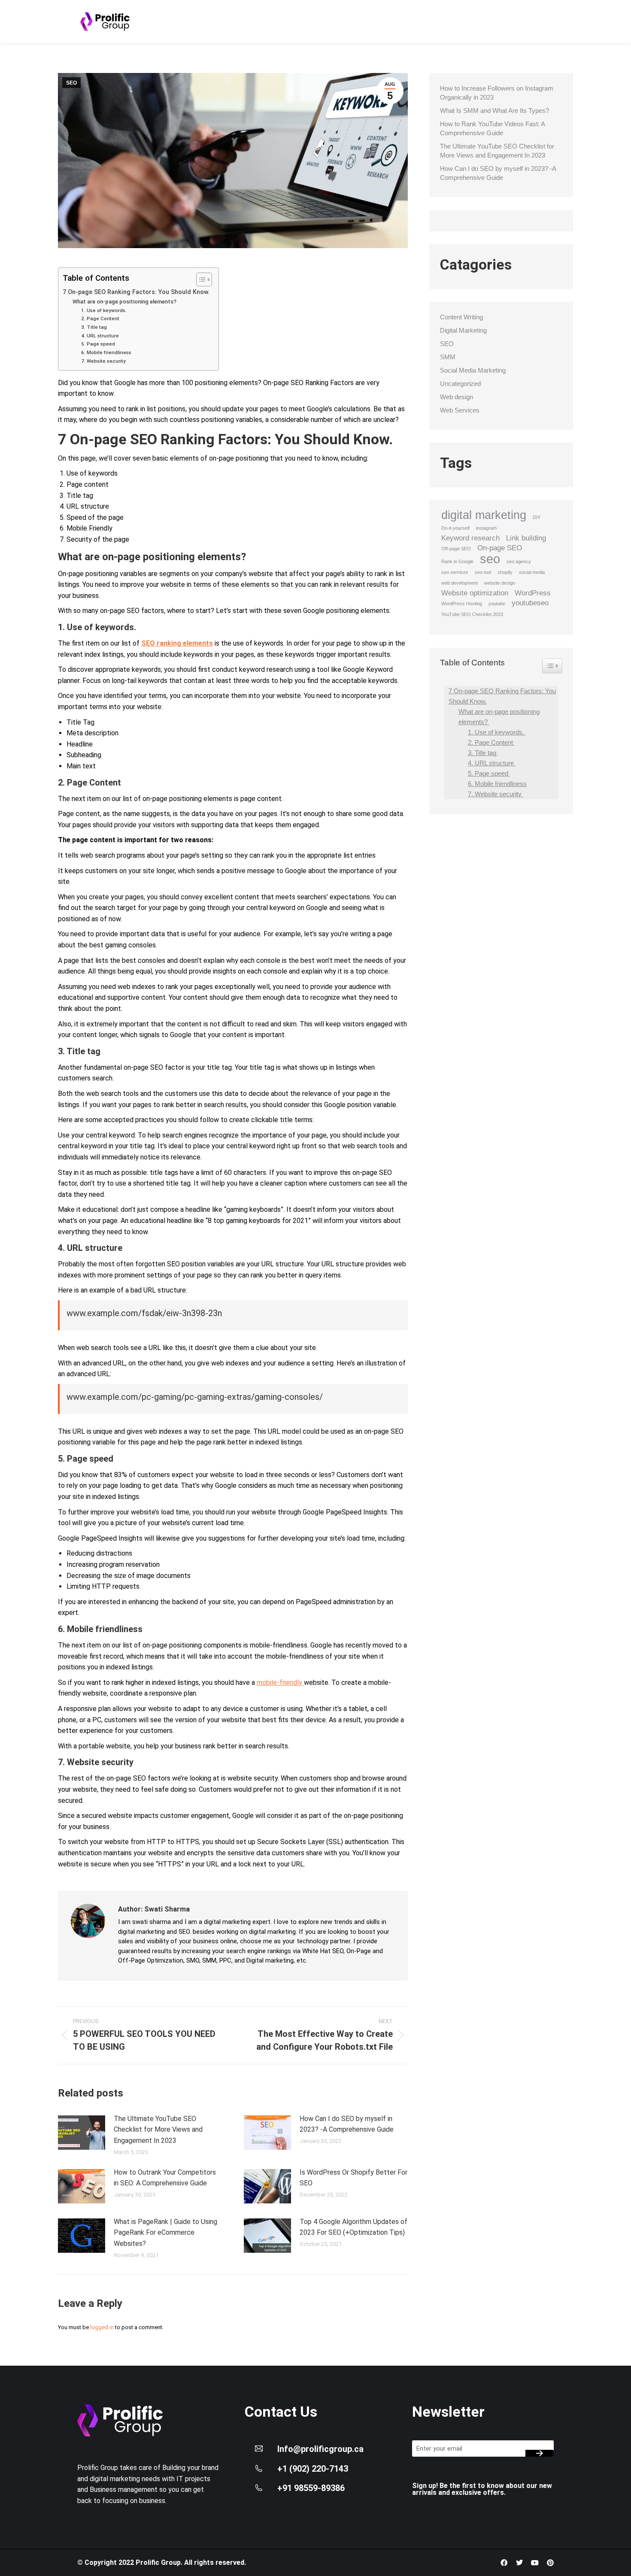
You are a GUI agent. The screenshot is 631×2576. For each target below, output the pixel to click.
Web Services (460, 410)
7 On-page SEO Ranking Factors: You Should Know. (136, 292)
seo (490, 559)
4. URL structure (101, 336)
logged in (102, 2327)
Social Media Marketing (473, 370)
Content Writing (461, 317)
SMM (448, 357)
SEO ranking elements (177, 643)
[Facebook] (504, 2563)
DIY (537, 517)
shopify (505, 572)
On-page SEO (500, 548)
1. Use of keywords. (105, 310)
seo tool (483, 572)
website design (500, 583)
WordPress (533, 593)
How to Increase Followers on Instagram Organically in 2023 (497, 93)
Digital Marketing (463, 330)
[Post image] (82, 2133)
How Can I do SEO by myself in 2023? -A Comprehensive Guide (347, 2124)
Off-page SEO (456, 549)
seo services (455, 572)
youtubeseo (530, 603)
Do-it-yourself (455, 528)
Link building (526, 538)
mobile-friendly (280, 1682)
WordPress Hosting (462, 604)
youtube (497, 604)
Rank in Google (457, 561)
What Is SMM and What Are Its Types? (494, 111)
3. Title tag (95, 327)
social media (532, 572)
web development (460, 583)
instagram (486, 528)
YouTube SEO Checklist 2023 (472, 614)
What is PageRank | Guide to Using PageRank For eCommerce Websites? (165, 2233)
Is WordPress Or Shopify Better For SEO (353, 2178)
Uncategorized (460, 384)
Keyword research (470, 538)
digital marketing (484, 515)
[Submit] (540, 2453)
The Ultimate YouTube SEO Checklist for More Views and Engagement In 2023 (158, 2130)
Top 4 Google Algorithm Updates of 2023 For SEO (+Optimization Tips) (353, 2227)
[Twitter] (519, 2563)
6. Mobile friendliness (106, 352)
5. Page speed (99, 344)
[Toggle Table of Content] (200, 279)
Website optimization (475, 593)
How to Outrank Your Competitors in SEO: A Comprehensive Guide (165, 2178)
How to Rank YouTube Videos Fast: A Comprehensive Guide (492, 128)
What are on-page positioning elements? (125, 302)
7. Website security (104, 361)
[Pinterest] (550, 2563)
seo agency (519, 561)
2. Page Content (101, 319)
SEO (71, 83)
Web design (457, 397)
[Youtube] (535, 2563)
